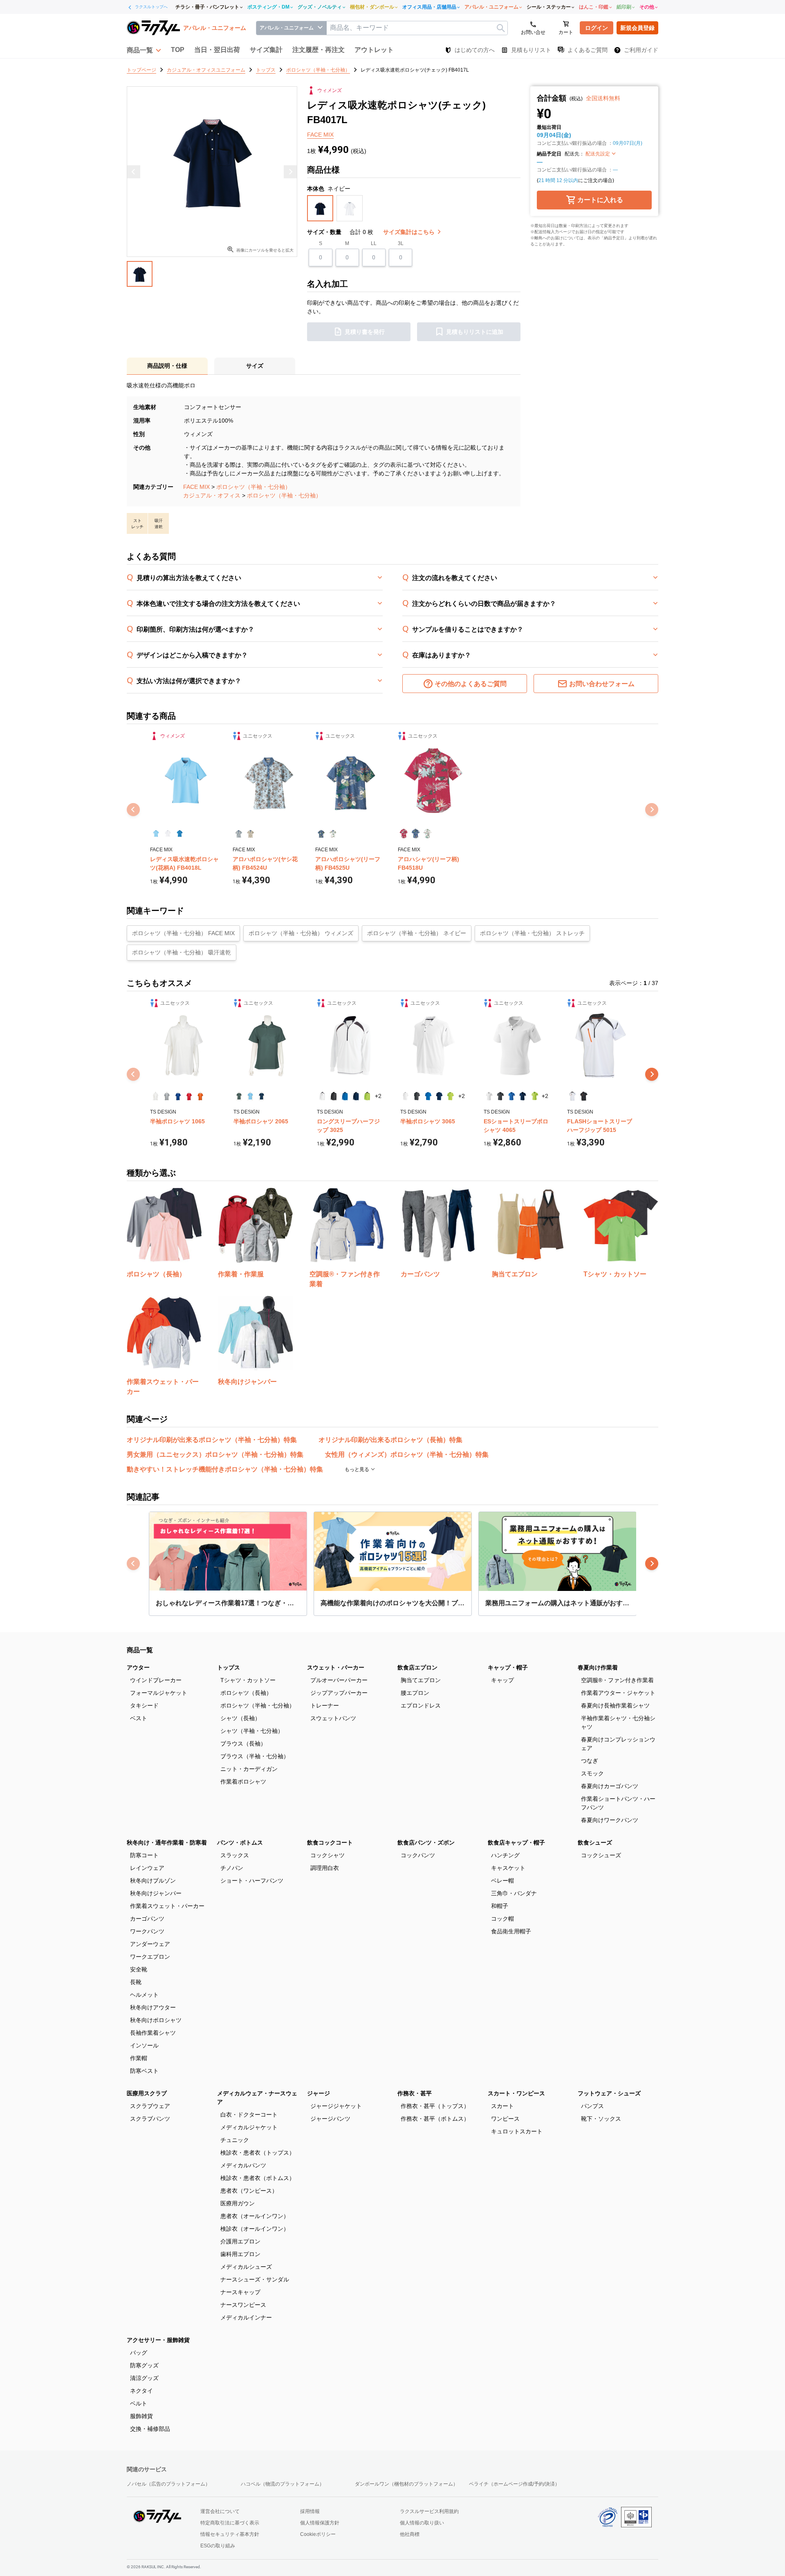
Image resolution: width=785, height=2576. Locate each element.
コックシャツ (327, 1855)
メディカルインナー (246, 2317)
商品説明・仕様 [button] (167, 366)
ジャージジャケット (336, 2106)
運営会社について (220, 2511)
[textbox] (417, 28)
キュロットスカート (517, 2131)
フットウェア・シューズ (609, 2093)
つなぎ (590, 1761)
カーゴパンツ (147, 1919)
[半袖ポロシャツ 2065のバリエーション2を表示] (250, 1096)
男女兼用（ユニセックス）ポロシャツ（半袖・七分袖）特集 (215, 1454)
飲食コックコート (330, 1843)
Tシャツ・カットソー (248, 1680)
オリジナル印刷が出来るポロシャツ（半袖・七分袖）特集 (212, 1440)
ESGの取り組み (218, 2546)
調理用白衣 (325, 1868)
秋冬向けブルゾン (153, 1881)
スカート (502, 2106)
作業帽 (139, 2058)
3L (401, 243)
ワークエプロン (150, 1957)
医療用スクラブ (147, 2093)
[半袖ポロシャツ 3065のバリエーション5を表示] (450, 1096)
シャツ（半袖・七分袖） (252, 1731)
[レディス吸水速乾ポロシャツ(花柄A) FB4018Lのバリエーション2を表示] (168, 834)
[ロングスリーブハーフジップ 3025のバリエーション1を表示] (322, 1096)
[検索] (501, 28)
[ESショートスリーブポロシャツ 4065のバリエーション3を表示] (512, 1096)
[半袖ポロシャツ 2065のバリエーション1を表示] (239, 1096)
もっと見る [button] (358, 1469)
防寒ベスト (144, 2071)
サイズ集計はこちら (410, 232)
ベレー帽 (502, 1881)
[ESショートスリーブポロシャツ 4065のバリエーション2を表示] (500, 1096)
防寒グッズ (144, 2365)
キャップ (502, 1680)
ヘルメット (144, 1995)
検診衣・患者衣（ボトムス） (258, 2178)
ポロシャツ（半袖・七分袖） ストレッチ (532, 933)
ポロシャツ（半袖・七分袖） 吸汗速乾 (182, 952)
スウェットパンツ (333, 1718)
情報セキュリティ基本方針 (230, 2534)
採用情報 (310, 2511)
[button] (144, 50)
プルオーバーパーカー (339, 1680)
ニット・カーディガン (249, 1769)
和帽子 (500, 1906)
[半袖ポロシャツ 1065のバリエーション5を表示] (200, 1096)
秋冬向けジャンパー (156, 1893)
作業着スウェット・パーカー (167, 1906)
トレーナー (325, 1705)
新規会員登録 (637, 28)
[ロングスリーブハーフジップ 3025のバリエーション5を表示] (367, 1096)
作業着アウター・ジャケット (618, 1693)
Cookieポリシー (318, 2534)
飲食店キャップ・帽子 (516, 1843)
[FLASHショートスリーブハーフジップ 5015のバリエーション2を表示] (584, 1096)
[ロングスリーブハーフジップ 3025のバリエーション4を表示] (356, 1096)
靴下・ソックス (601, 2119)
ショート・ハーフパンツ (252, 1881)
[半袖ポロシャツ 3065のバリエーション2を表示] (417, 1096)
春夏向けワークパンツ (610, 1820)
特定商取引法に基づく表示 (230, 2523)
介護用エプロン (240, 2241)
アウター (138, 1667)
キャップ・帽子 (508, 1667)
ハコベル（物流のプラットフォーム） (283, 2484)
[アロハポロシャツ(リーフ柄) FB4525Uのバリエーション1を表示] (321, 834)
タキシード (144, 1705)
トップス (229, 1667)
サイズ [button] (255, 366)
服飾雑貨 (141, 2416)
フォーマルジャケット (159, 1693)
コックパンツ (418, 1855)
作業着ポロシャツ (243, 1782)
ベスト (139, 1718)
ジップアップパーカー (339, 1693)
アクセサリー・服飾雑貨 (158, 2340)
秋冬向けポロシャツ (156, 2020)
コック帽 (502, 1919)
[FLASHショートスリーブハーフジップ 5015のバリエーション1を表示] (573, 1096)
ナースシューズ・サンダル (255, 2279)
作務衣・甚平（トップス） (435, 2106)
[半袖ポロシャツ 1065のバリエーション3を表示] (178, 1096)
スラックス (235, 1855)
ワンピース (505, 2119)
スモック (592, 1773)
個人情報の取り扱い (422, 2523)
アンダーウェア (150, 1944)
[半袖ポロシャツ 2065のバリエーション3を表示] (261, 1096)
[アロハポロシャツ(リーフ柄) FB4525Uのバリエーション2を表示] (333, 834)
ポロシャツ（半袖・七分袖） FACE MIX (183, 933)
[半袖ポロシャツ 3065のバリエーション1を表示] (406, 1096)
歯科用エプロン (240, 2254)
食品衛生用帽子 (511, 1931)
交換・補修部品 (150, 2429)
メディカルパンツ (243, 2165)
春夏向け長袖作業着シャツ (615, 1705)
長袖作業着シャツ (153, 2033)
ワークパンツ (147, 1931)
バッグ (139, 2353)
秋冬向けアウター (153, 2007)
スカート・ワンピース (516, 2093)
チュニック (235, 2140)
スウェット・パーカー (336, 1667)
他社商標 (410, 2534)
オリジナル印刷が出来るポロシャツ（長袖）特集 (390, 1440)
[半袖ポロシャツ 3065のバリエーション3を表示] (428, 1096)
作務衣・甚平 (415, 2093)
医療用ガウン (238, 2203)
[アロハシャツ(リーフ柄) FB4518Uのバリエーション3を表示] (427, 834)
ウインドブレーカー (156, 1680)
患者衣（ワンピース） (249, 2191)
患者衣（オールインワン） (255, 2216)
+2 (378, 1096)
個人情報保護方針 (320, 2523)
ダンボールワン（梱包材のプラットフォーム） (406, 2484)
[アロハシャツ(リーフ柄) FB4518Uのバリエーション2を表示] (416, 834)
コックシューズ (601, 1855)
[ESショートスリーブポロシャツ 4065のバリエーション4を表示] (523, 1096)
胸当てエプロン (421, 1680)
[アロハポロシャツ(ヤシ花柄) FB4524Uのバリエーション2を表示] (250, 834)
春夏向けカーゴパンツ (610, 1786)
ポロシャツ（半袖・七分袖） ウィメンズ (301, 933)
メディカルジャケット (249, 2127)
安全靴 (139, 1969)
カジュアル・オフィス (212, 495)
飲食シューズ (595, 1843)
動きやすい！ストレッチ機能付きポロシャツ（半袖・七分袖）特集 (225, 1469)
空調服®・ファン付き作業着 (617, 1680)
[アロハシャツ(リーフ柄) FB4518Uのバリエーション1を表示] (404, 834)
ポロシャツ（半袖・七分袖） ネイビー (417, 933)
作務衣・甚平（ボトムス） (435, 2119)
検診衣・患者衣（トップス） (258, 2153)
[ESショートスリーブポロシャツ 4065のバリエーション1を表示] (489, 1096)
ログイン (597, 28)
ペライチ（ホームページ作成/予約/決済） (514, 2484)
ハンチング (505, 1855)
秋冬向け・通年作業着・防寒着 (167, 1843)
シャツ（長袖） (240, 1718)
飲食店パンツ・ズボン (426, 1843)
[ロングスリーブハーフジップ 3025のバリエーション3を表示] (345, 1096)
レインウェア (147, 1868)
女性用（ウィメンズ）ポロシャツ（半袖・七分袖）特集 (407, 1454)
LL (374, 243)
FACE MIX (196, 487)
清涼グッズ (144, 2378)
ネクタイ (141, 2391)
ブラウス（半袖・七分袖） (255, 1756)
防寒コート (144, 1855)
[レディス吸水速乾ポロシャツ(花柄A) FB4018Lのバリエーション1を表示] (156, 834)
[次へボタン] (652, 1074)
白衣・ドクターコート (249, 2115)
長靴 (136, 1982)
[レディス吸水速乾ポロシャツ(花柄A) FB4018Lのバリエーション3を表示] (180, 834)
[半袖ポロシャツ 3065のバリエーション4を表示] (439, 1096)
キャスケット (508, 1868)
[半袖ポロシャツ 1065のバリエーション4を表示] (189, 1096)
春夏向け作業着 (598, 1667)
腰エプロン (415, 1693)
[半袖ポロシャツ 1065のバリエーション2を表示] (167, 1096)
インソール (144, 2045)
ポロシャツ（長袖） (246, 1693)
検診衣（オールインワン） (255, 2229)
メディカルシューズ (246, 2267)
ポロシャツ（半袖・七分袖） (253, 487)
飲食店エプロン (417, 1667)
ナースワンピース (243, 2305)
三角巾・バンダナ (514, 1893)
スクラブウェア (150, 2106)
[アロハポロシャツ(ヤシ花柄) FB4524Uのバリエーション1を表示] (239, 834)
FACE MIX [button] (320, 135)
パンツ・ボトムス (240, 1843)
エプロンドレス (421, 1705)
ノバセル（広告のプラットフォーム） (168, 2484)
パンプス (592, 2106)
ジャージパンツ (330, 2119)
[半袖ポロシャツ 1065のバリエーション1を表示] (156, 1096)
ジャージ (318, 2093)
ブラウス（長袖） (243, 1744)
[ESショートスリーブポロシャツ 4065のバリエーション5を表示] (534, 1096)
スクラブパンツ (150, 2119)
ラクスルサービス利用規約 (429, 2511)
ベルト (139, 2403)
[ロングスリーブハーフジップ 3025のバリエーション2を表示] (333, 1096)
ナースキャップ (240, 2292)
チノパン (232, 1868)
